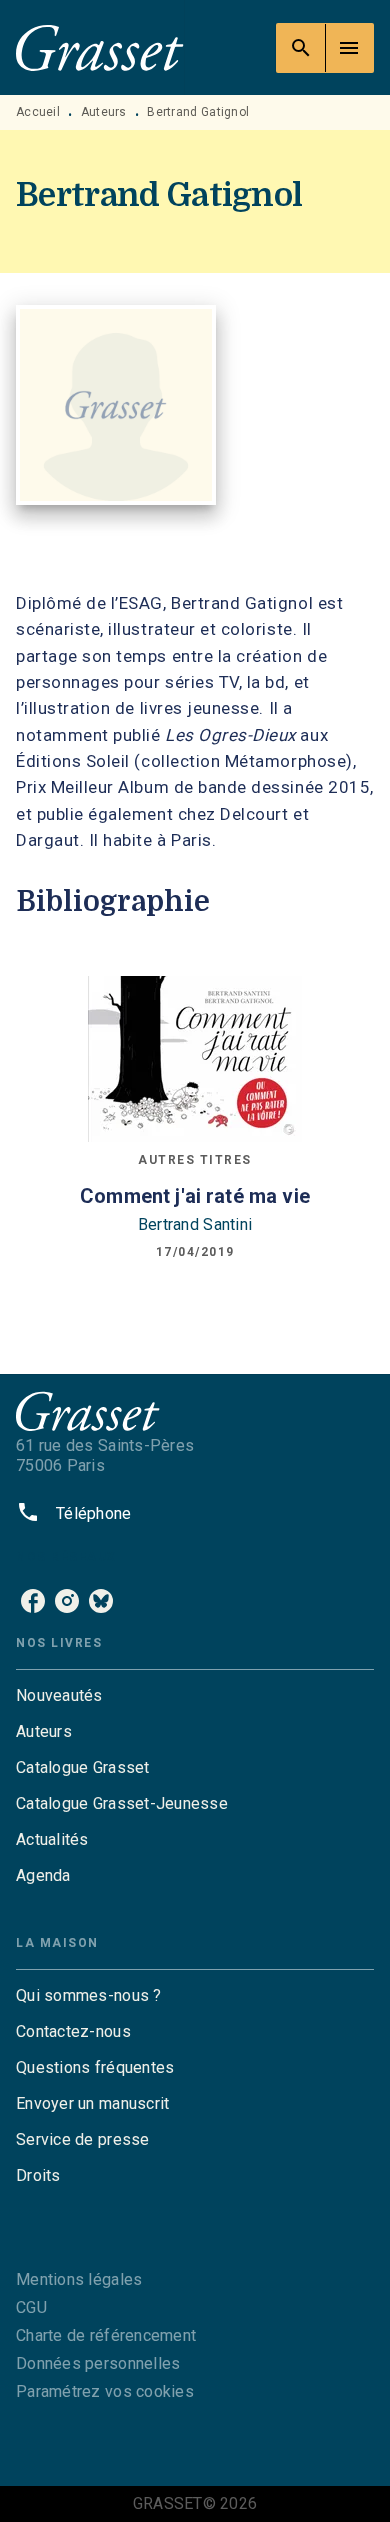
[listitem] (33, 1601)
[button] (195, 1696)
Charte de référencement (106, 2335)
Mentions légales (79, 2279)
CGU (31, 2307)
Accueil (38, 112)
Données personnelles (98, 2363)
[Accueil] (100, 47)
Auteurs (104, 112)
